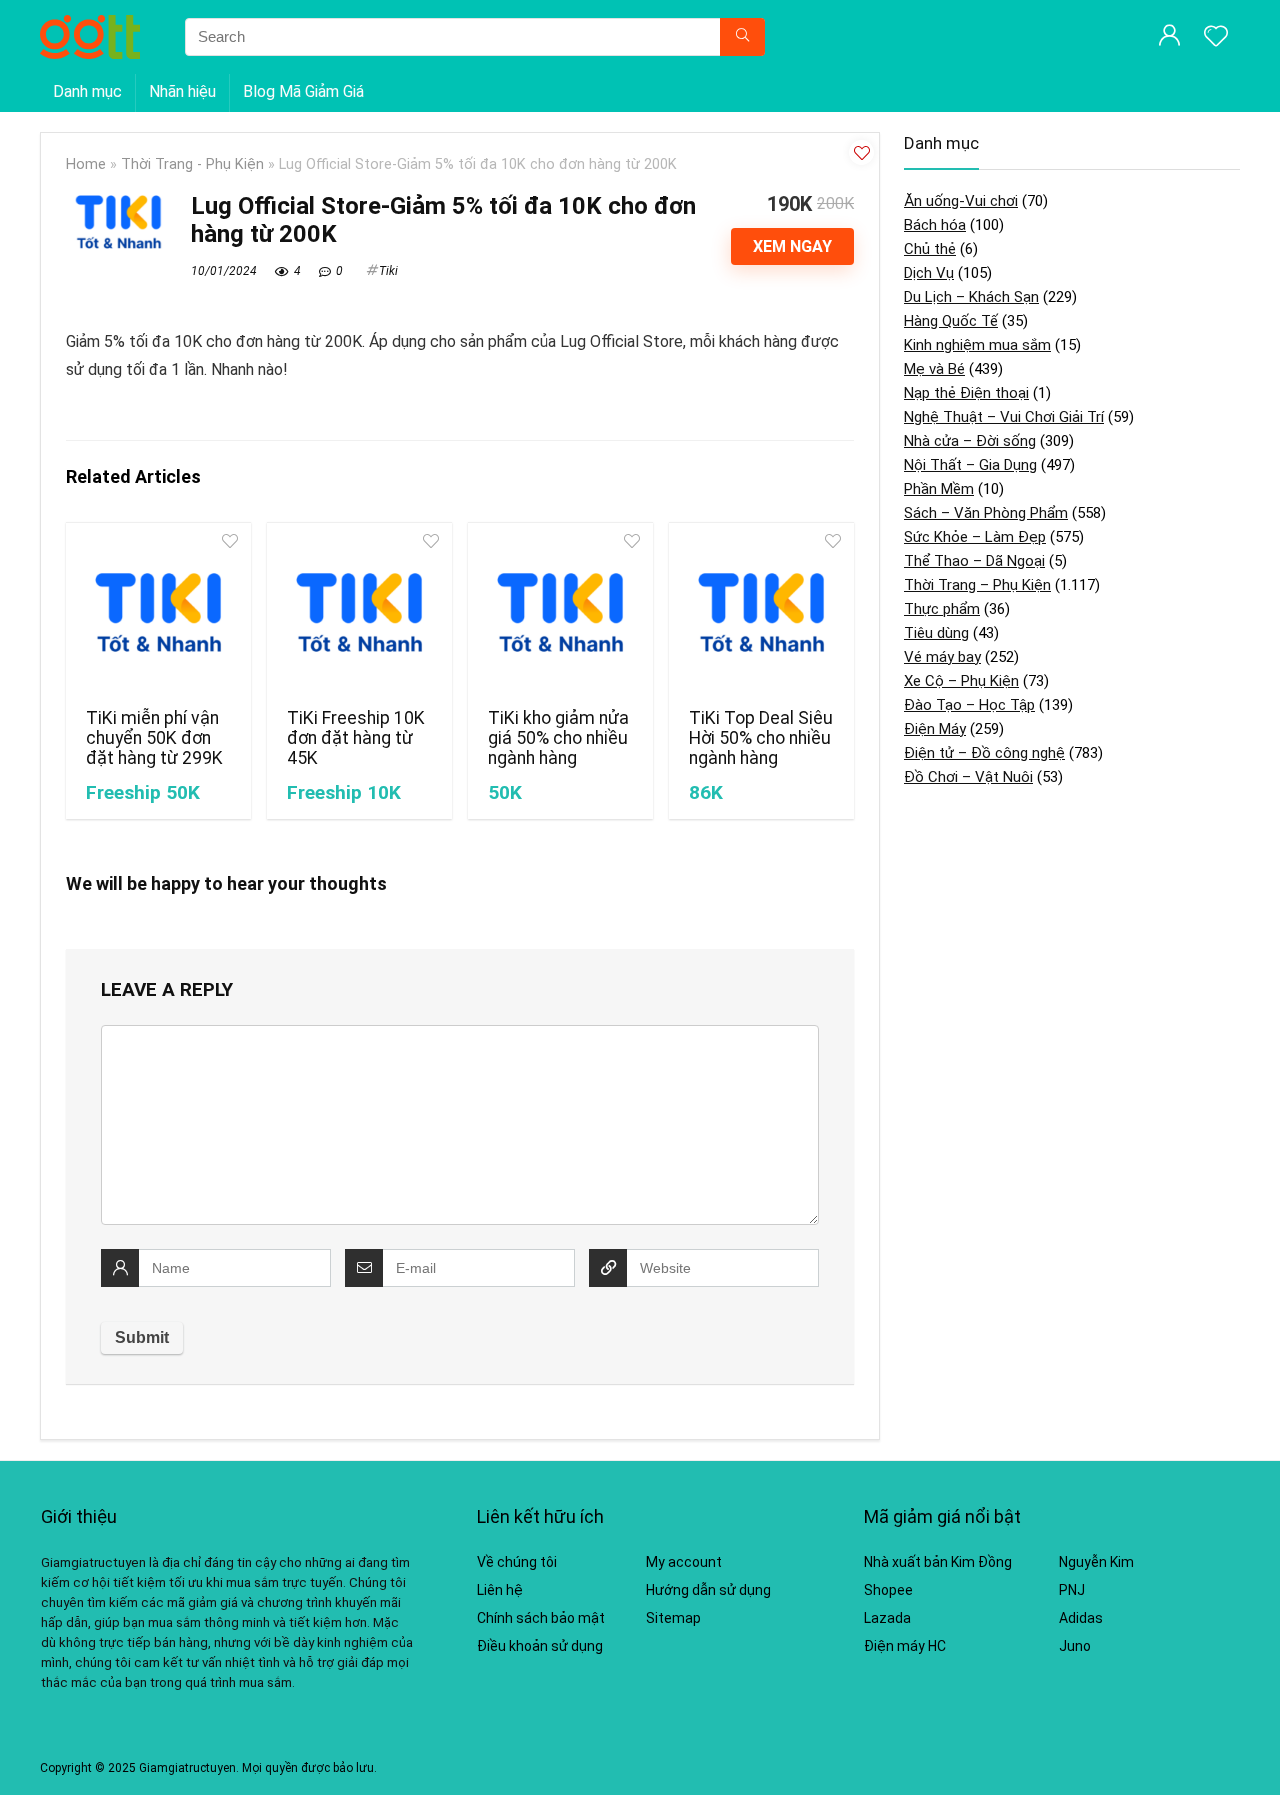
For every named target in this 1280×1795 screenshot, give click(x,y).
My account (684, 1562)
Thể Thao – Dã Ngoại (974, 561)
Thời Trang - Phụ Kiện (192, 164)
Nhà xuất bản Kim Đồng (938, 1562)
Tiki (388, 271)
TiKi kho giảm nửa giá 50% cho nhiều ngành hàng (558, 738)
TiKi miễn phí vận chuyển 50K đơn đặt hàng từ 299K (154, 738)
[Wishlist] (1216, 38)
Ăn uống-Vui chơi (961, 201)
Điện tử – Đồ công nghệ (984, 753)
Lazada (887, 1618)
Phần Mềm (939, 489)
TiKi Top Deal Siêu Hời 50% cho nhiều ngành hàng (761, 738)
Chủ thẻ (930, 249)
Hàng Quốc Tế (951, 321)
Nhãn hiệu (182, 91)
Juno (1075, 1646)
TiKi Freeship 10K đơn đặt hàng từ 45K (356, 738)
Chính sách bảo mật (541, 1618)
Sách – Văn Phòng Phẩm (986, 513)
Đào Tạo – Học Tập (969, 705)
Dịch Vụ (929, 273)
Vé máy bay (942, 657)
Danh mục (87, 91)
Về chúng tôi (517, 1562)
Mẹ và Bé (934, 369)
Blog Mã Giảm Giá (303, 91)
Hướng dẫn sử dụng (708, 1590)
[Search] (742, 37)
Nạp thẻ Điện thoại (966, 393)
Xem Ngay (792, 246)
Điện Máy (935, 729)
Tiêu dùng (936, 633)
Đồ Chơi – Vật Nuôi (968, 777)
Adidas (1081, 1618)
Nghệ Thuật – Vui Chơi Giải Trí (1004, 417)
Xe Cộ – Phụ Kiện (961, 681)
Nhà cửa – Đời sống (970, 441)
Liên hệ (500, 1590)
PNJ (1072, 1590)
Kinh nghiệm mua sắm (977, 345)
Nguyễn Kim (1096, 1562)
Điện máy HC (905, 1646)
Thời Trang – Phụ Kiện (977, 585)
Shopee (888, 1590)
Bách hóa (935, 225)
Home (86, 164)
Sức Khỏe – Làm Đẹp (975, 537)
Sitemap (673, 1618)
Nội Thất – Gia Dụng (970, 465)
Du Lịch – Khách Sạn (971, 297)
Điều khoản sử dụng (540, 1646)
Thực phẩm (942, 609)
